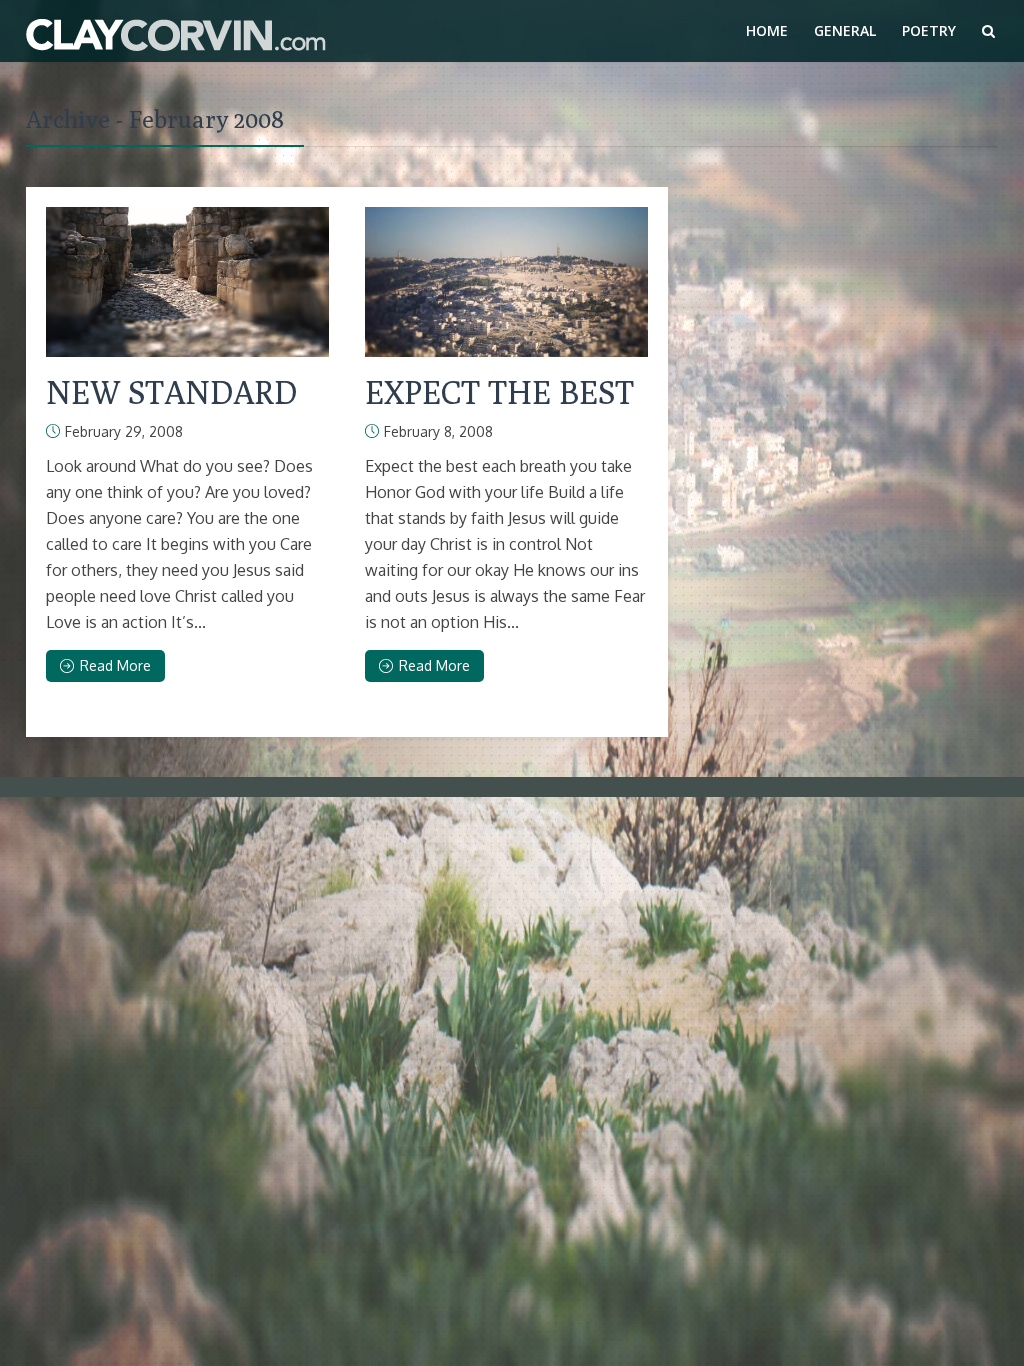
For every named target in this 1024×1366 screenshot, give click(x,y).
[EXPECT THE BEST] (506, 282)
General (845, 30)
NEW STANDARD (171, 392)
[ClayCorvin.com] (176, 31)
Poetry (929, 30)
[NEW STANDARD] (187, 282)
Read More (115, 665)
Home (767, 30)
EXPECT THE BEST (499, 392)
